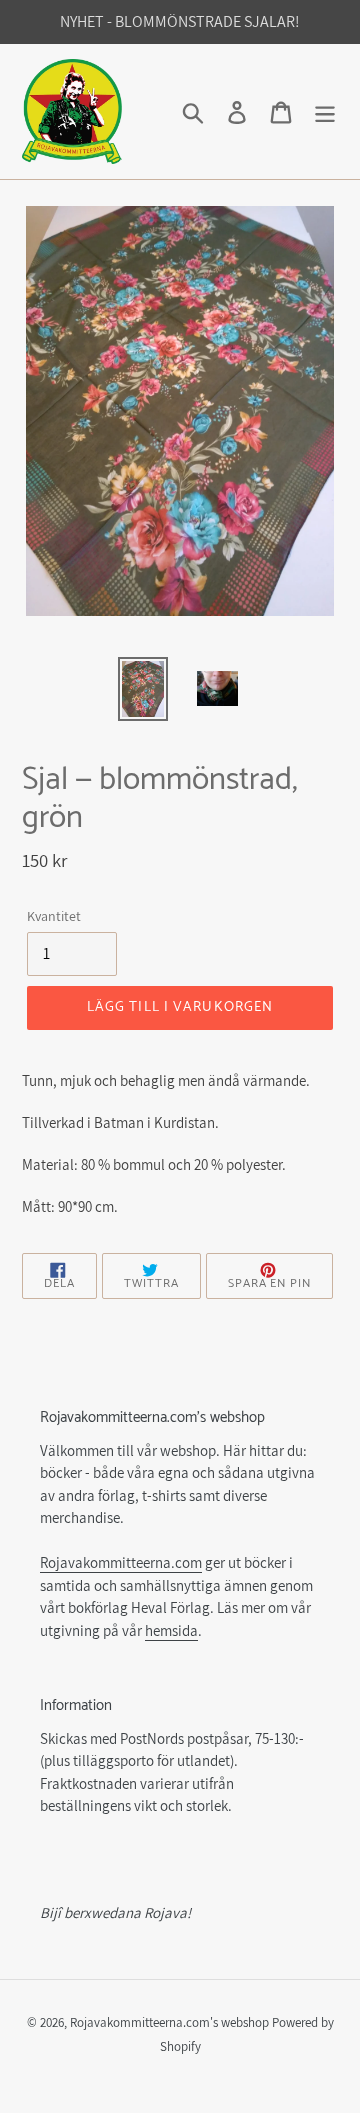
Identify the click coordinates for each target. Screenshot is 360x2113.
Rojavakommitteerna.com (121, 1562)
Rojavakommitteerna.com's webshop (169, 2022)
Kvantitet (54, 916)
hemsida (171, 1630)
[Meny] (325, 111)
